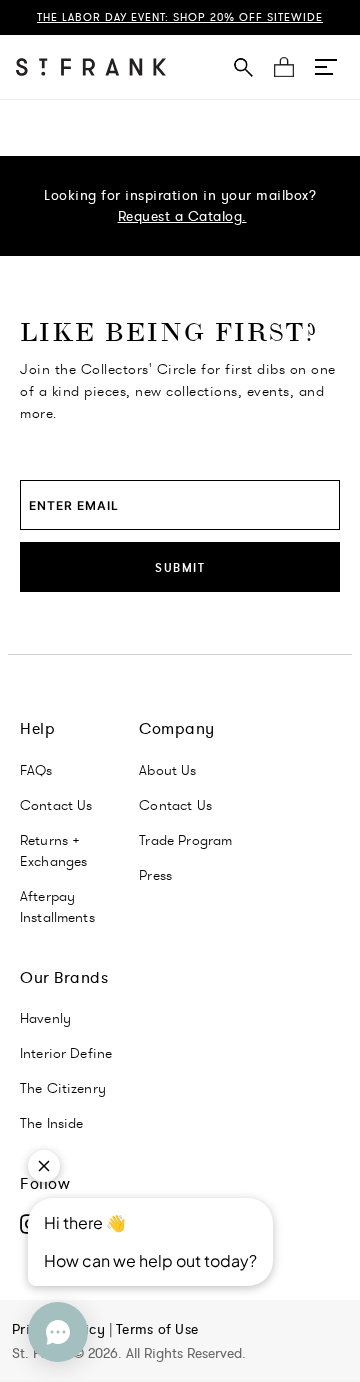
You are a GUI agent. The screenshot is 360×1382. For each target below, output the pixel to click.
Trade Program (185, 840)
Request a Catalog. (182, 216)
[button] (326, 67)
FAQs (36, 770)
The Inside (52, 1123)
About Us (167, 770)
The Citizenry (63, 1088)
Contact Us (56, 805)
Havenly (45, 1018)
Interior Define (66, 1053)
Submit (180, 567)
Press (155, 875)
